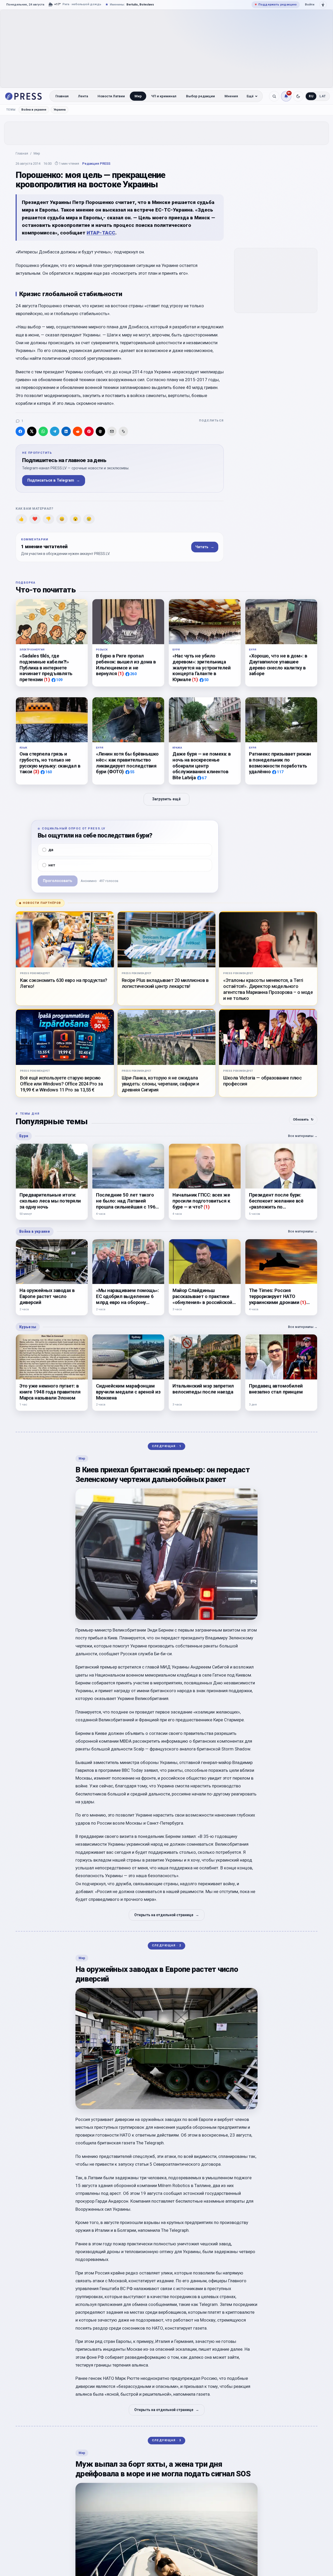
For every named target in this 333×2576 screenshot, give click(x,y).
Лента (83, 96)
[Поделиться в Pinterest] (89, 431)
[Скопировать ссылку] (123, 431)
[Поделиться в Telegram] (55, 431)
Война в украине (34, 110)
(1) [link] (47, 679)
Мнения (231, 96)
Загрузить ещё (166, 799)
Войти (310, 4)
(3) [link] (36, 772)
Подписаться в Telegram (54, 480)
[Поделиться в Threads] (100, 431)
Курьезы (28, 1327)
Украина (60, 110)
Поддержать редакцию (276, 4)
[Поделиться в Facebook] (20, 431)
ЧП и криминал (164, 96)
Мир (138, 96)
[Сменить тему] (298, 96)
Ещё (250, 96)
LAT (323, 96)
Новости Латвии (111, 96)
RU (311, 96)
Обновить (303, 1119)
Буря (24, 1136)
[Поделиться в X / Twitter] (32, 431)
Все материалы (303, 1136)
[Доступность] (323, 5)
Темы (11, 110)
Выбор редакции (200, 96)
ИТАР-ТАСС (101, 233)
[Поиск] (274, 96)
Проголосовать (58, 881)
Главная (62, 96)
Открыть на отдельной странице (167, 1915)
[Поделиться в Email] (112, 431)
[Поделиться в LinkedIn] (66, 431)
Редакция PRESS (96, 164)
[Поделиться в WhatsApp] (43, 431)
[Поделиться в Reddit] (78, 431)
